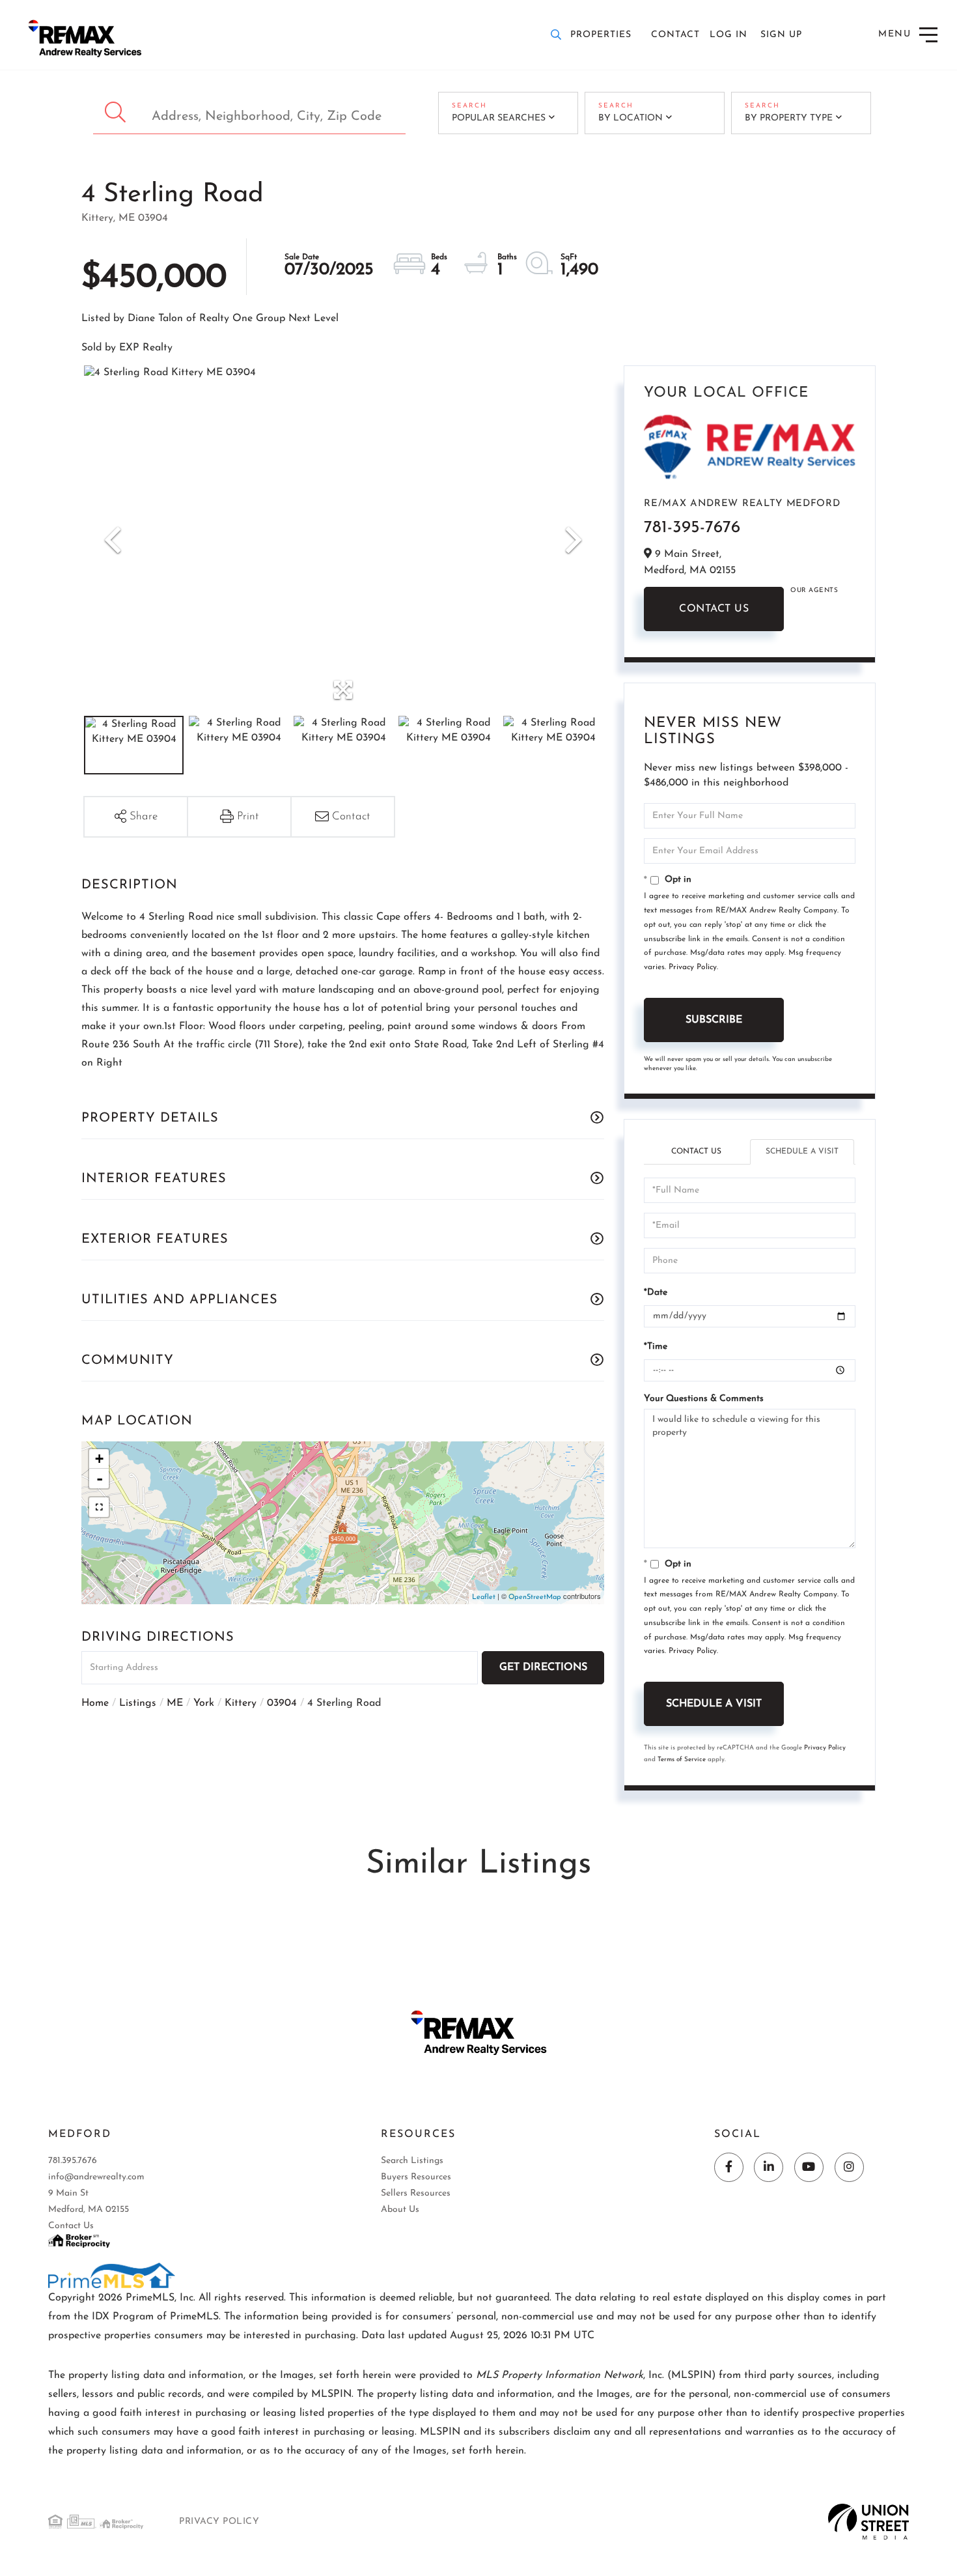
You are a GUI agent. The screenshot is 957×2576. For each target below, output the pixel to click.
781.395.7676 (73, 2161)
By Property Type (789, 118)
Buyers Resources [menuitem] (416, 2177)
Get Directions (543, 1667)
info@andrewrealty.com (96, 2177)
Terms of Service (682, 1760)
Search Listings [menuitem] (412, 2161)
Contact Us (714, 609)
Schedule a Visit (802, 1152)
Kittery (241, 1703)
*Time (656, 1347)
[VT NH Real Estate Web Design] (869, 2521)
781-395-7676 (692, 528)
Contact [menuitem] (675, 35)
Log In (728, 35)
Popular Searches (499, 118)
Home (95, 1703)
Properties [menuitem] (601, 35)
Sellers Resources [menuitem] (416, 2193)
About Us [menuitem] (400, 2210)
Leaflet (484, 1597)
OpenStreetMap (535, 1597)
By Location (631, 118)
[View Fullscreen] (99, 1507)
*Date (656, 1293)
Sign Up (781, 35)
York (204, 1703)
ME (175, 1703)
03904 (282, 1703)
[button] (117, 113)
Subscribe (714, 1020)
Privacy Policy (693, 967)
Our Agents (814, 590)
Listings (138, 1703)
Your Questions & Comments (704, 1399)
